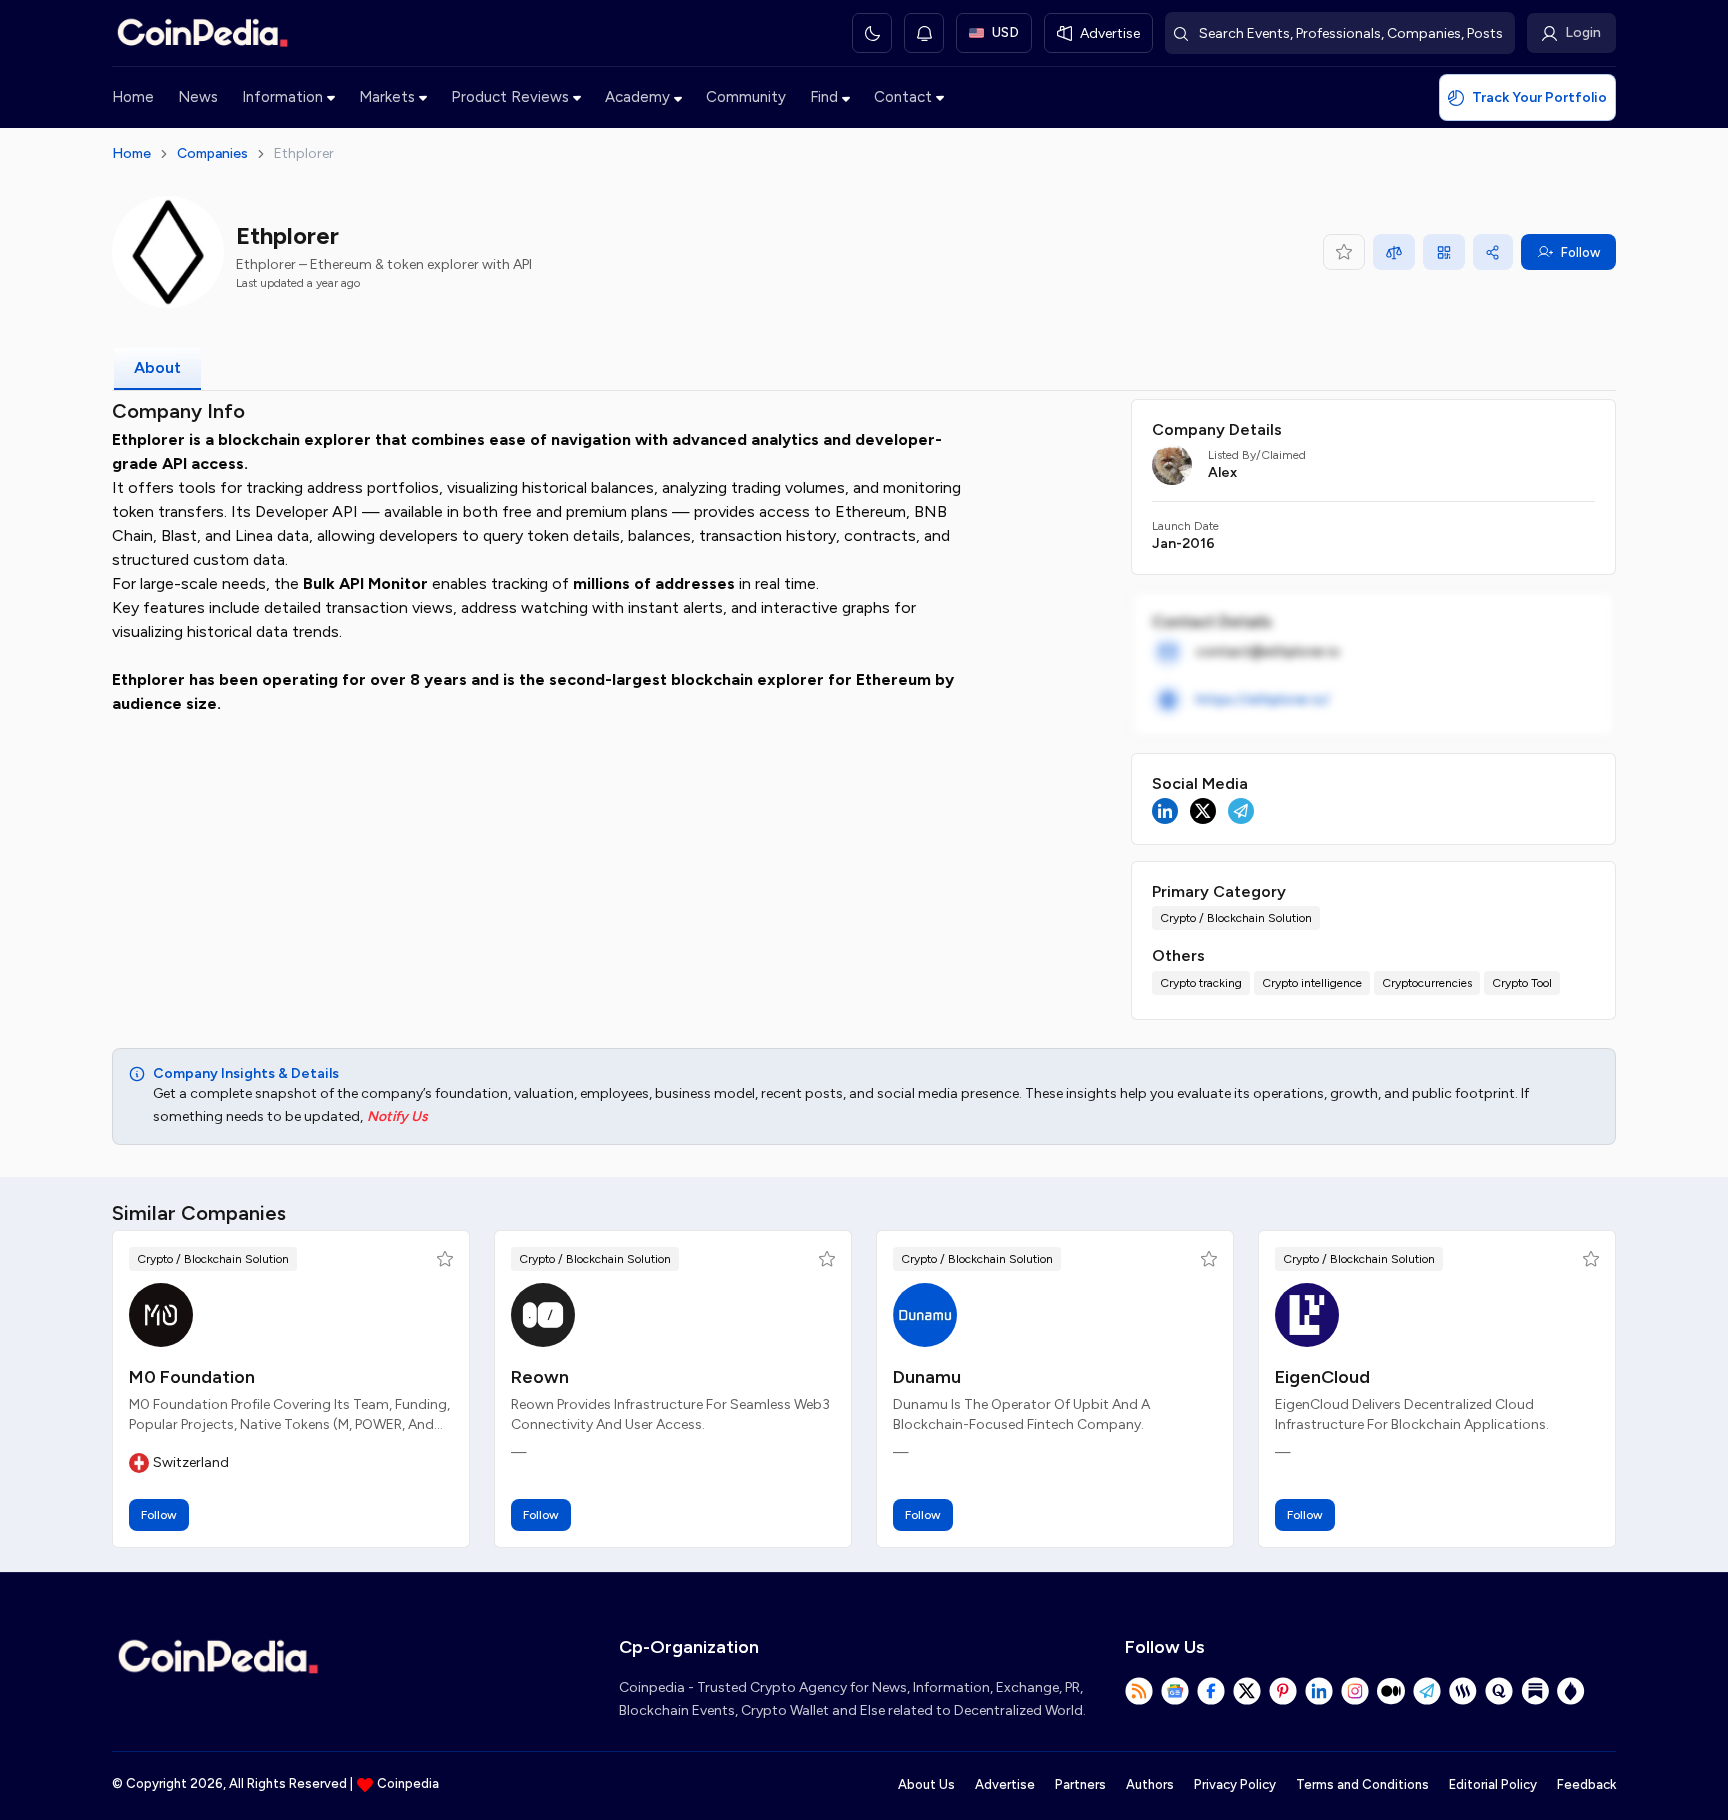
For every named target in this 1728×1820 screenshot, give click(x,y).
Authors (1150, 1784)
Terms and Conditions (1362, 1784)
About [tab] (157, 367)
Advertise (1005, 1784)
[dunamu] (925, 1315)
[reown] (543, 1315)
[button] (445, 1259)
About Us (926, 1784)
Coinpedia (408, 1783)
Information (282, 97)
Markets (387, 97)
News (198, 97)
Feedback (1586, 1784)
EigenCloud (1322, 1377)
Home (133, 97)
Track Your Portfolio (1539, 97)
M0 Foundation (192, 1377)
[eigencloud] (1307, 1315)
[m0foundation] (161, 1315)
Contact (903, 97)
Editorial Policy (1493, 1784)
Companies (212, 153)
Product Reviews (510, 97)
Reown (540, 1377)
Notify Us (397, 1116)
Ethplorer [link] (304, 153)
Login (1583, 32)
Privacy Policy (1235, 1784)
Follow (1580, 252)
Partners (1080, 1784)
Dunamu (927, 1377)
